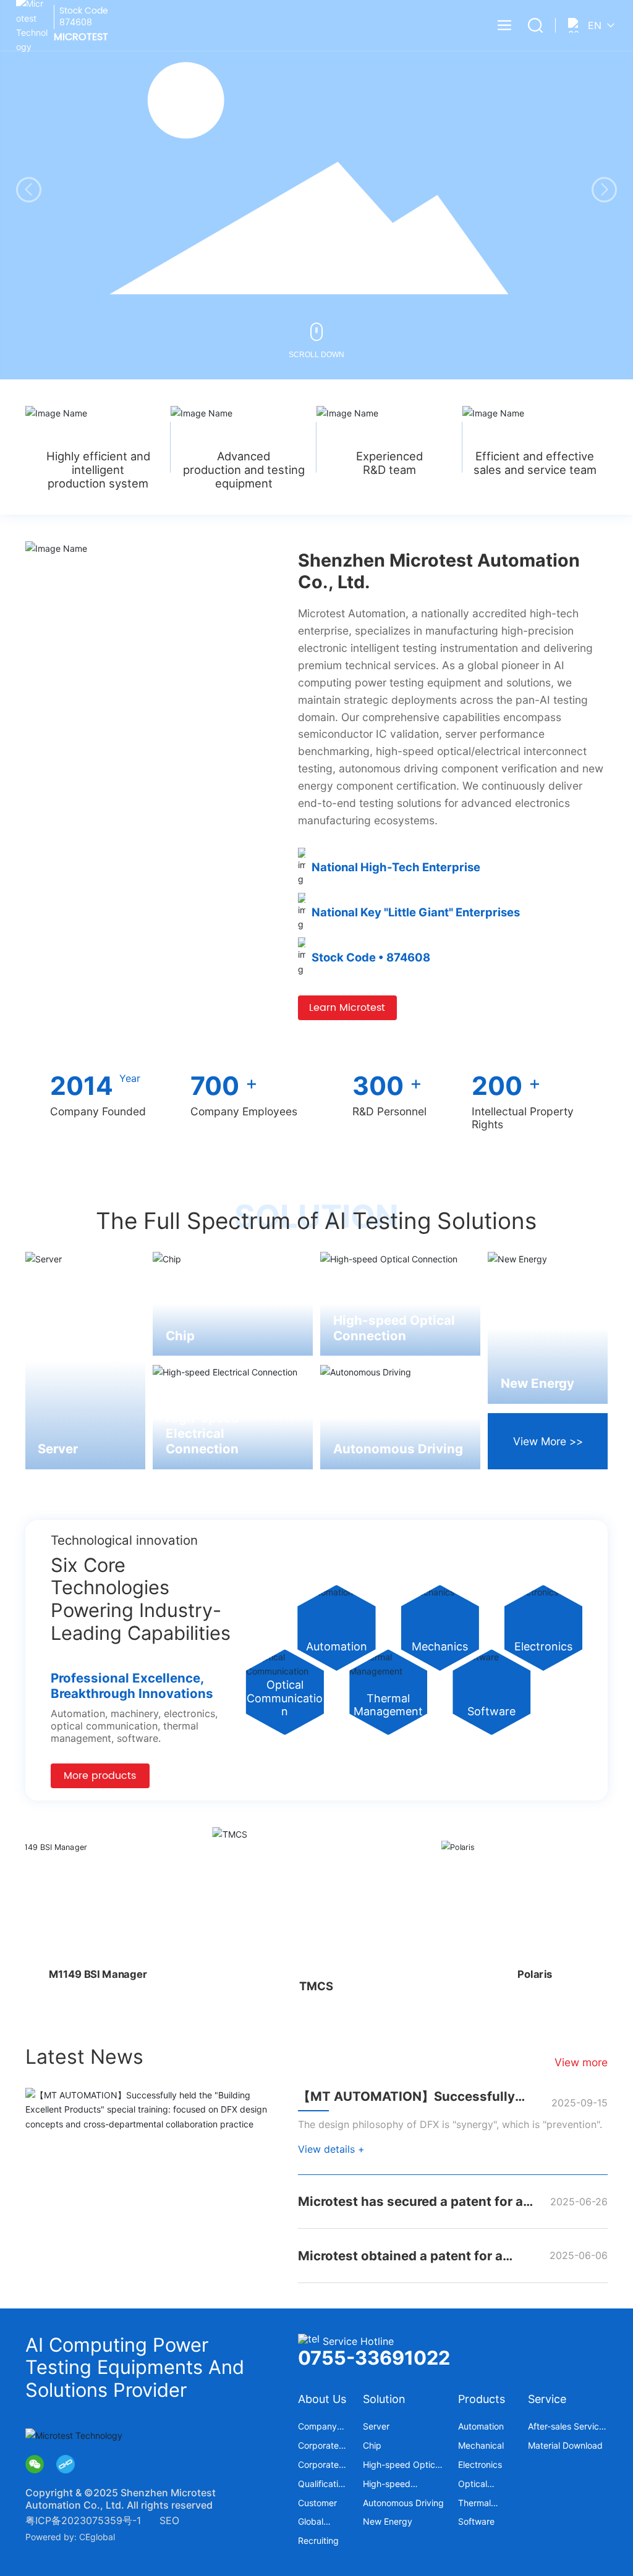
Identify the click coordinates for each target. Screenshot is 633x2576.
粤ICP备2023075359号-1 (83, 2520)
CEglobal (97, 2537)
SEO (169, 2520)
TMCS (316, 1980)
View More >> (548, 1441)
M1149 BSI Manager (108, 1974)
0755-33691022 (374, 2358)
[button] (604, 190)
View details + (331, 2149)
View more (581, 2062)
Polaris (524, 1978)
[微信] (35, 2464)
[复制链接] (66, 2464)
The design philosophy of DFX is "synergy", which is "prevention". (450, 2124)
